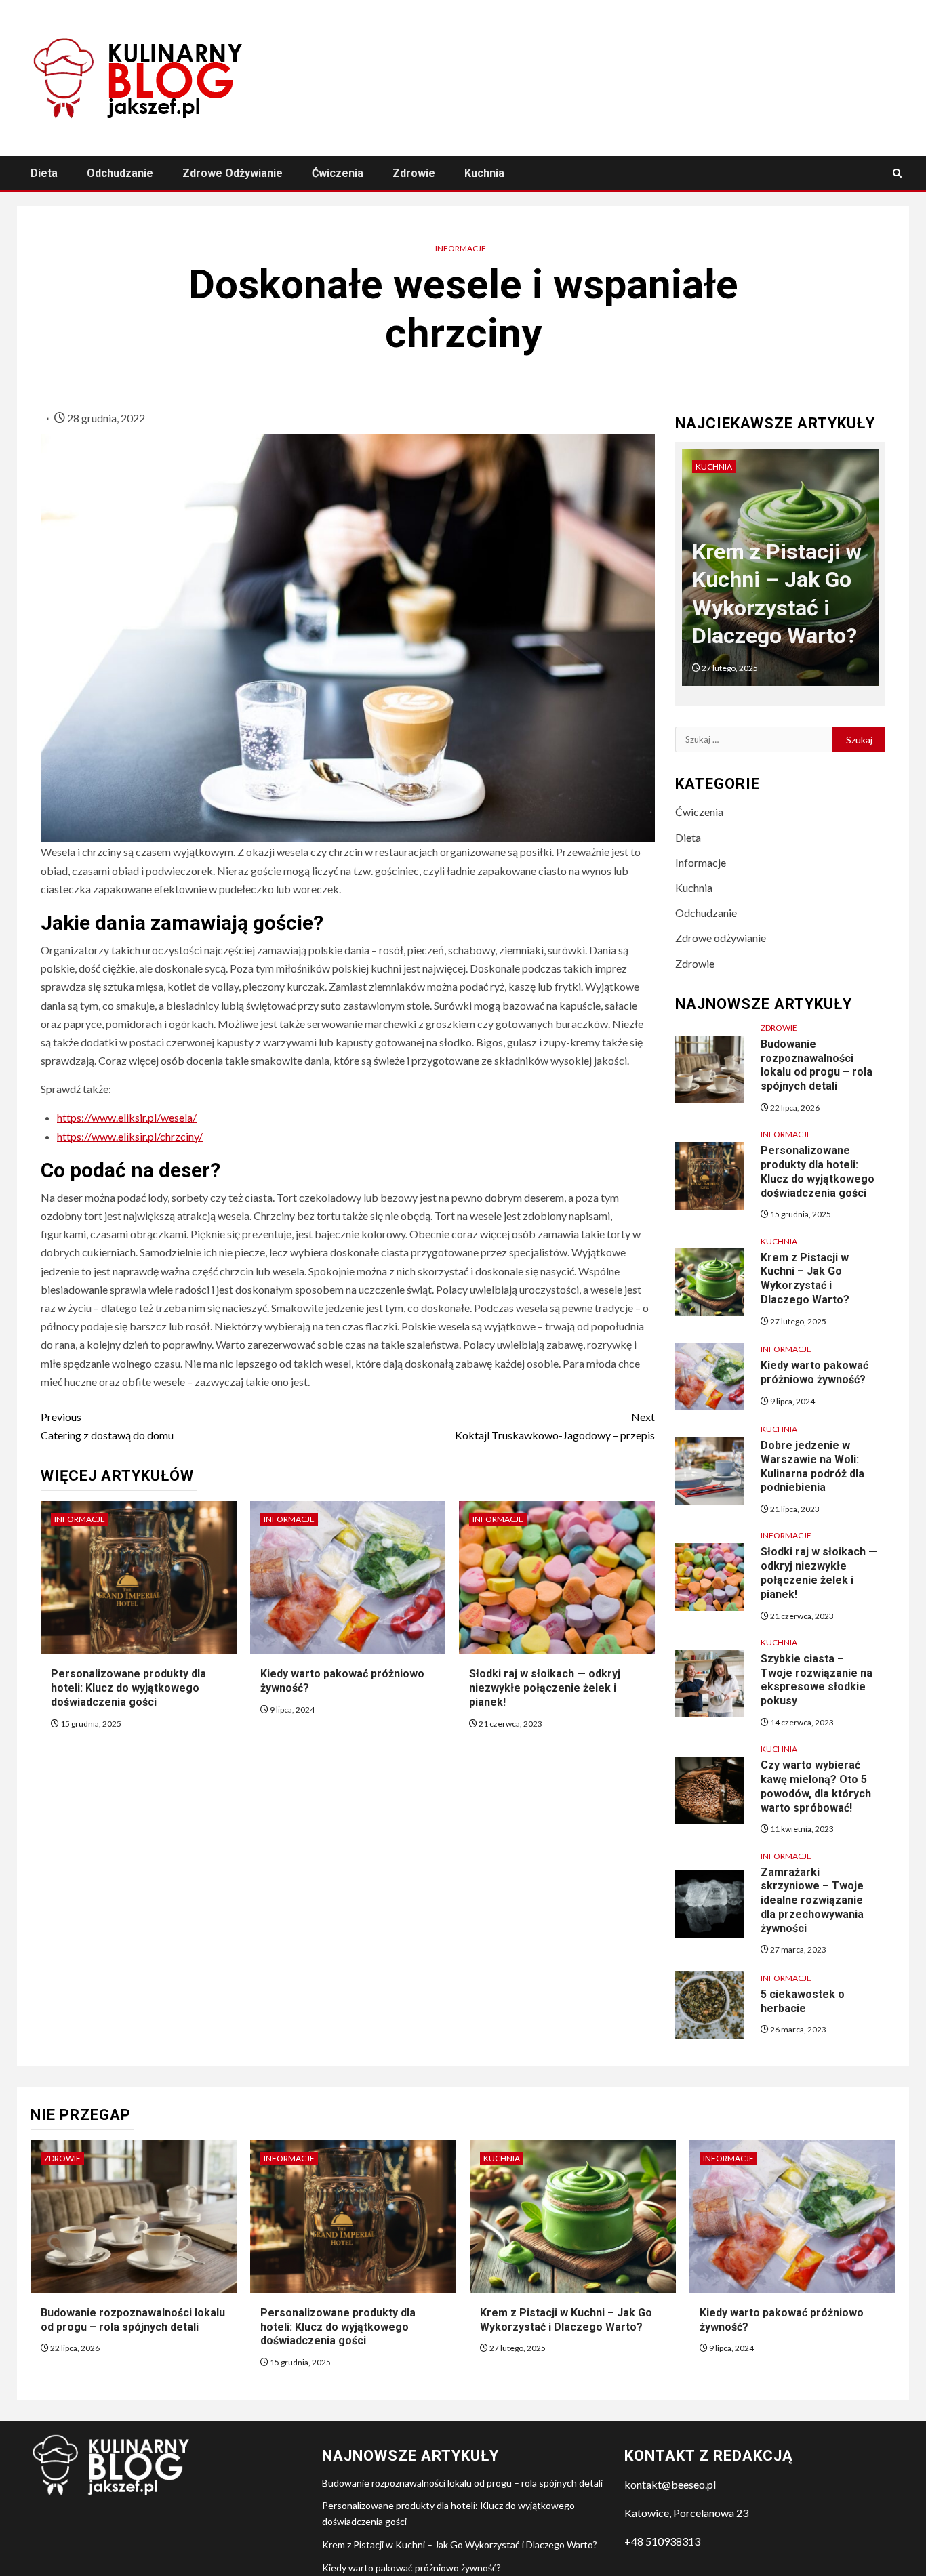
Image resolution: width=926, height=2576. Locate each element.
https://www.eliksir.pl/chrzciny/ (130, 1136)
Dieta (44, 173)
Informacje (461, 248)
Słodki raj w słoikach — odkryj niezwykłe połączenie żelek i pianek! (545, 1688)
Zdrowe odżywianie (233, 173)
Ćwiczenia (338, 173)
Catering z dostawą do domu (107, 1426)
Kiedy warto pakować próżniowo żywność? (411, 2568)
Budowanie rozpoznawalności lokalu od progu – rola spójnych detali (817, 1065)
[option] (781, 574)
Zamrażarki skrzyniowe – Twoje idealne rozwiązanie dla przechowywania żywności (812, 1900)
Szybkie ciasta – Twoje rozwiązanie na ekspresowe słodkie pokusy (817, 1680)
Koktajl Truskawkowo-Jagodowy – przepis (555, 1426)
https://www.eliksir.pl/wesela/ (127, 1117)
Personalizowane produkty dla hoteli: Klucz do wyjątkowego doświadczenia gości (128, 1688)
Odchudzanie (120, 173)
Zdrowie (414, 173)
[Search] (897, 173)
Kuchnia (484, 173)
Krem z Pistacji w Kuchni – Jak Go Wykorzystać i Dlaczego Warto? (805, 1279)
